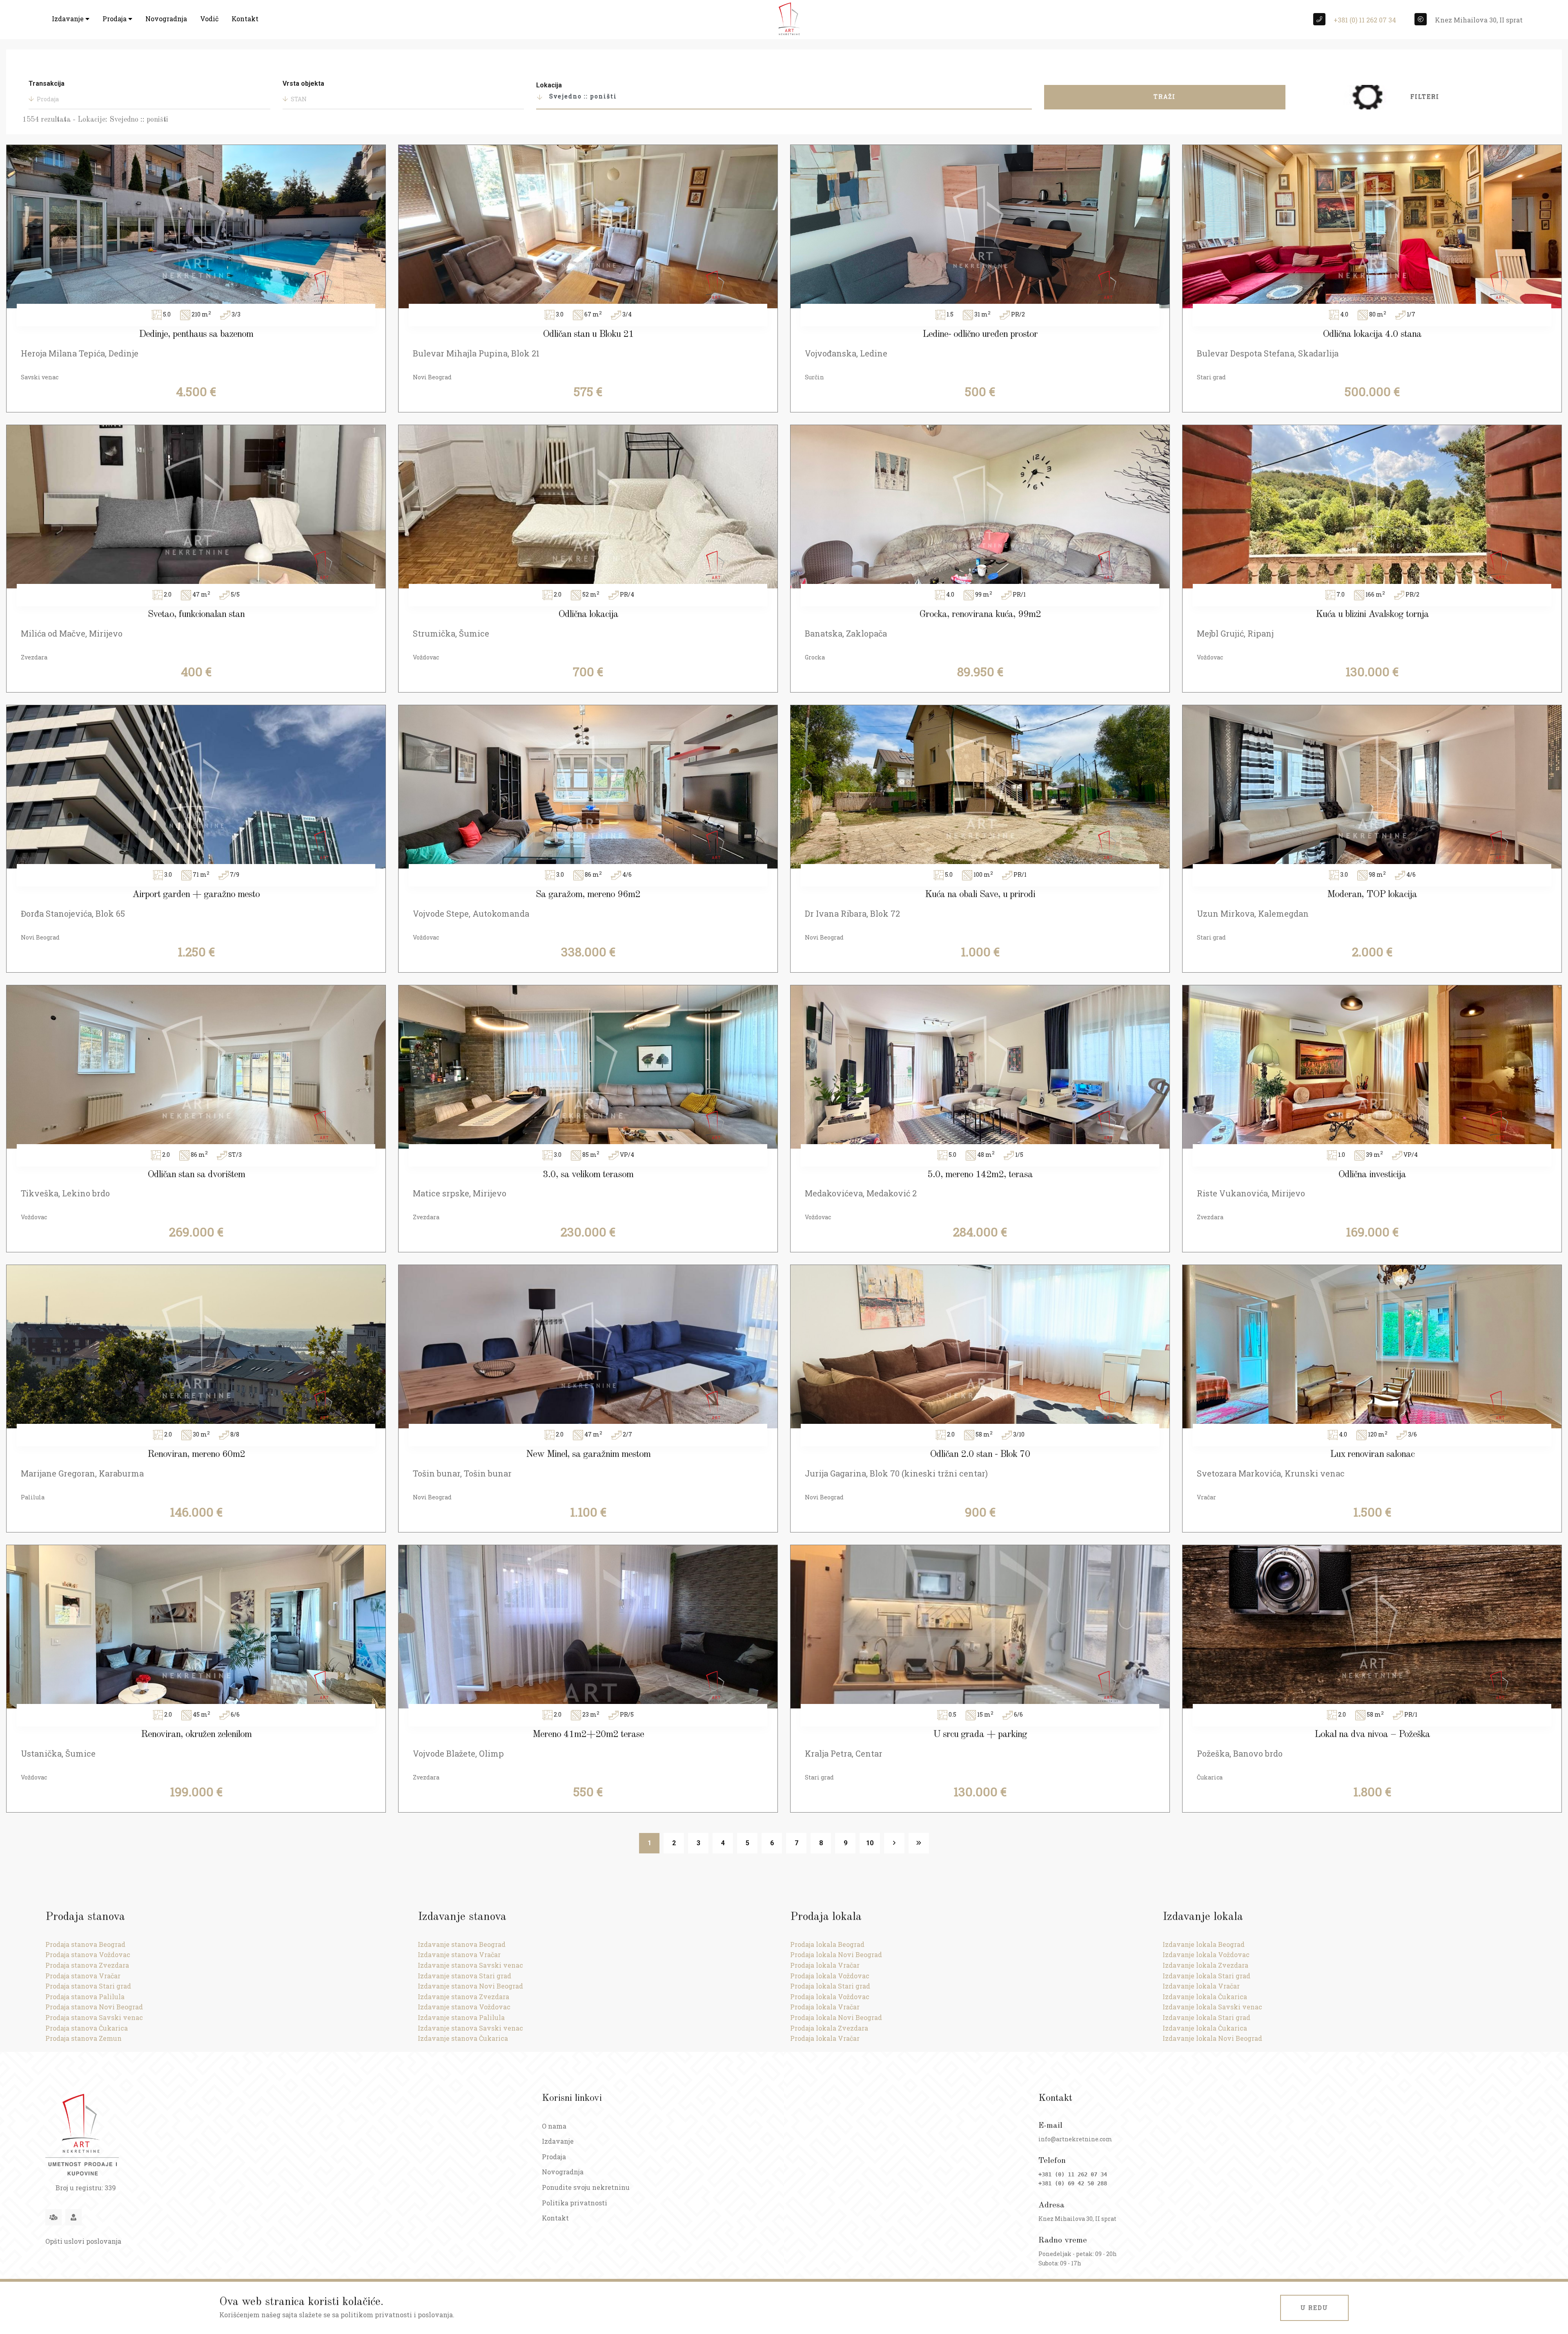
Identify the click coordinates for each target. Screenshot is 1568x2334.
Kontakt (245, 19)
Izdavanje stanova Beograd (462, 1944)
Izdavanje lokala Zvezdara (1205, 1965)
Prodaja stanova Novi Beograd (94, 2007)
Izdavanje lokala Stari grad (1206, 1976)
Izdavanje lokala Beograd (1204, 1944)
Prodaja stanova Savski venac (94, 2017)
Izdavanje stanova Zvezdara (463, 1997)
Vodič (209, 19)
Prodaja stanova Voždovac (88, 1954)
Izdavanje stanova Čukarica (463, 2038)
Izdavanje (69, 19)
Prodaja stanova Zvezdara (87, 1965)
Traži (1165, 97)
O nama (554, 2126)
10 (870, 1843)
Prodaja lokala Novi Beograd (836, 1954)
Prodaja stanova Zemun (84, 2038)
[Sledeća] (894, 1843)
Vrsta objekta (303, 84)
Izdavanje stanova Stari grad (464, 1976)
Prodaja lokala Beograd (827, 1944)
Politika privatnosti (575, 2203)
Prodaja (115, 19)
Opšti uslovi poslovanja (83, 2241)
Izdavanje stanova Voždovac (464, 2007)
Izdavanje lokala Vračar (1201, 1986)
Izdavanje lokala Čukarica (1205, 1997)
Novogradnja (166, 19)
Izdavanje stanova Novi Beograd (470, 1986)
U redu (1314, 2308)
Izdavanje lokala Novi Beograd (1212, 2038)
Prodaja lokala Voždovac (830, 1976)
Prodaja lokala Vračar (825, 1965)
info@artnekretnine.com (1075, 2139)
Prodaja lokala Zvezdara (829, 2028)
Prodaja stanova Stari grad (88, 1986)
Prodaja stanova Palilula (85, 1997)
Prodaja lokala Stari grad (830, 1986)
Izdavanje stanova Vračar (459, 1954)
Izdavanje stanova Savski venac (470, 1965)
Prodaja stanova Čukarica (87, 2028)
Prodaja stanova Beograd (85, 1944)
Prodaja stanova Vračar (83, 1976)
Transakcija (47, 84)
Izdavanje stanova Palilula (461, 2017)
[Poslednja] (919, 1843)
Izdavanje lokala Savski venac (1212, 2007)
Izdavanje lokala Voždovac (1206, 1954)
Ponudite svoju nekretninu (586, 2187)
